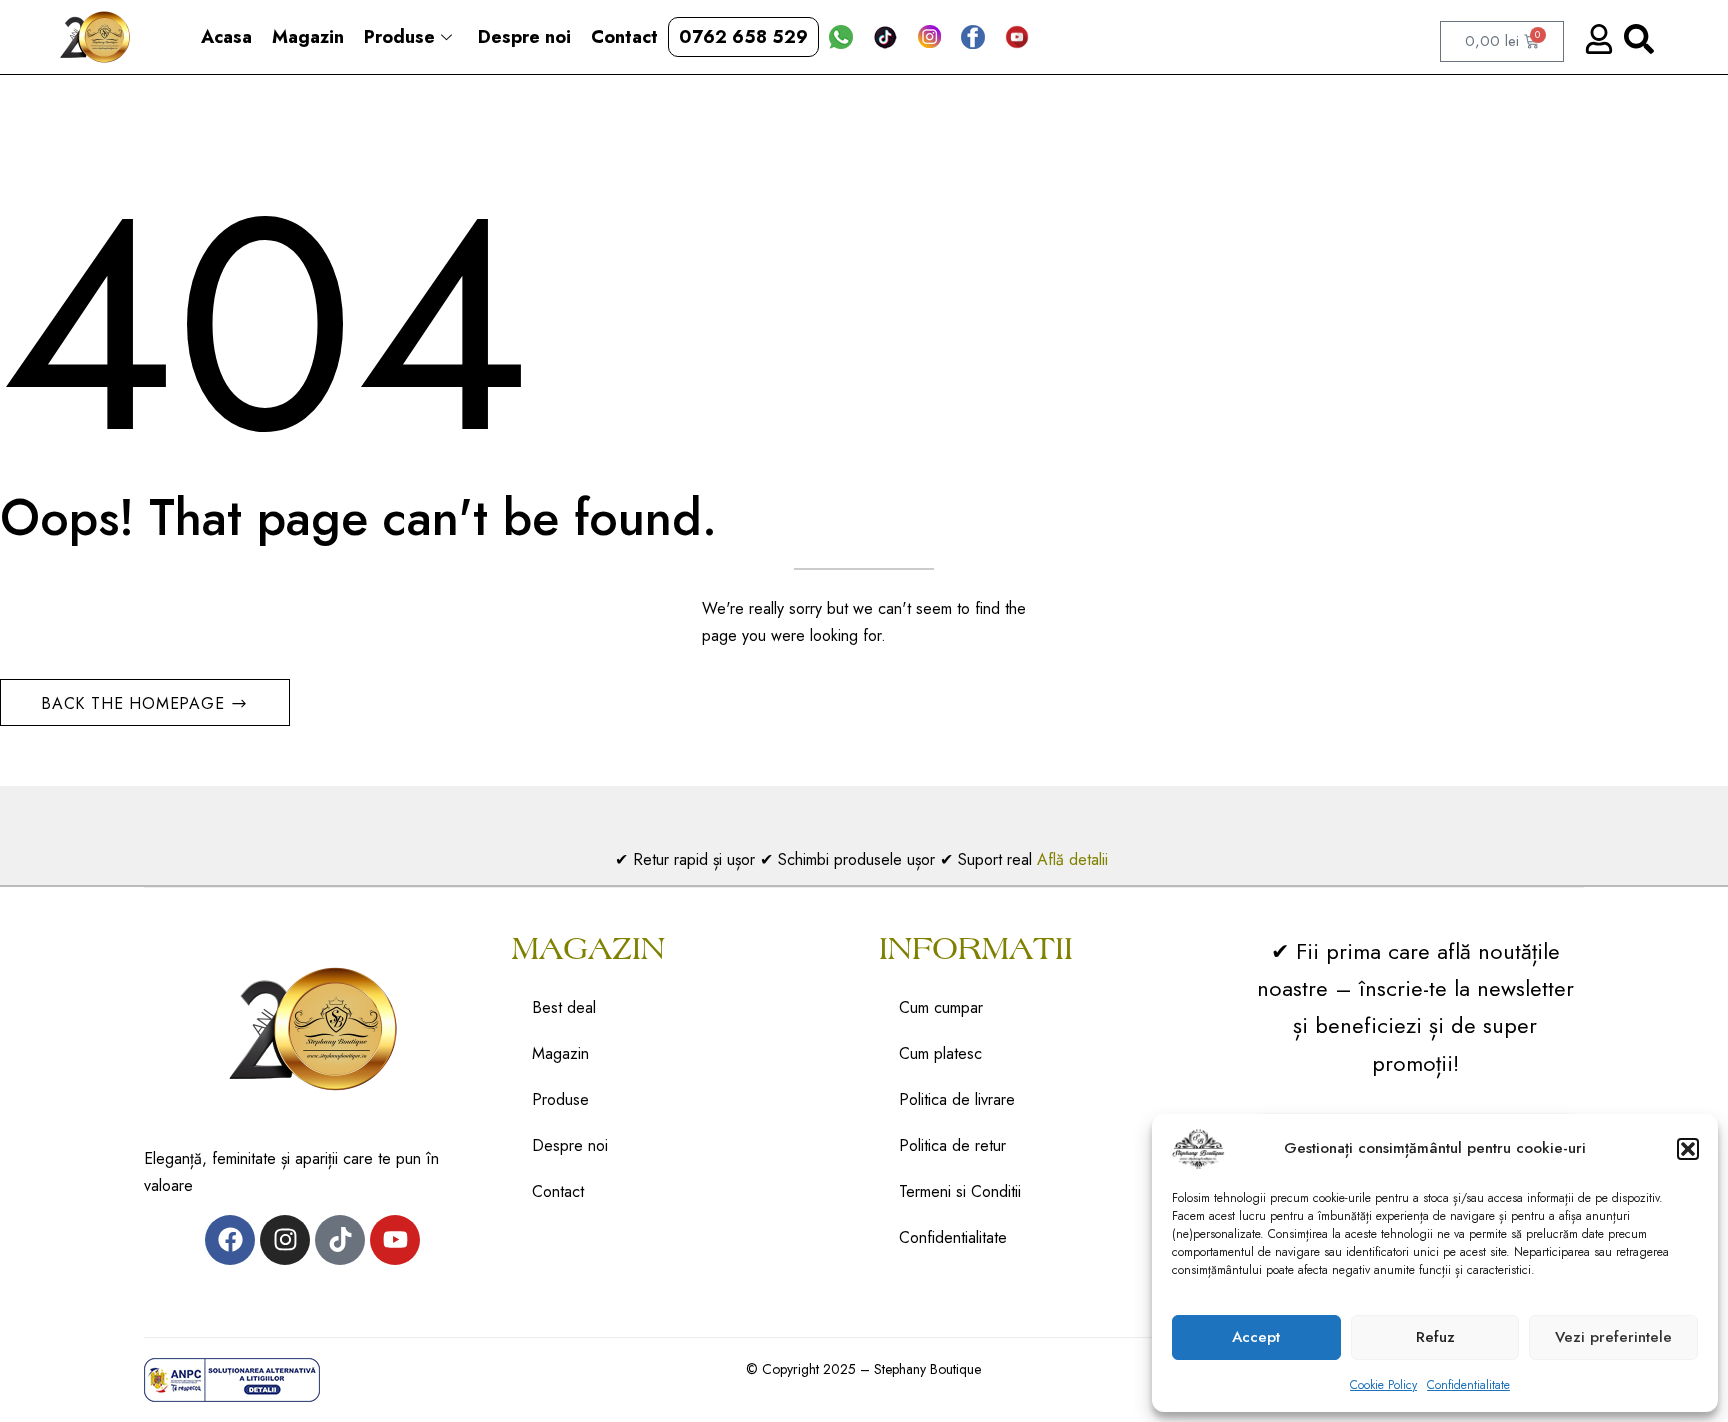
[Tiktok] (340, 1240)
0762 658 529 (743, 37)
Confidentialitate (1468, 1385)
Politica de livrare (957, 1099)
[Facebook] (230, 1240)
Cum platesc (940, 1053)
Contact (624, 37)
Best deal (564, 1007)
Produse (399, 37)
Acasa (226, 37)
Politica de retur (952, 1145)
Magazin (308, 37)
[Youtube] (395, 1240)
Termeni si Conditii (960, 1191)
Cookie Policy (1383, 1385)
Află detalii (1075, 859)
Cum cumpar (941, 1007)
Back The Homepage (135, 703)
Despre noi (524, 37)
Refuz (1435, 1337)
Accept (1256, 1337)
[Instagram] (285, 1240)
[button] (1688, 1149)
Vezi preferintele (1613, 1337)
